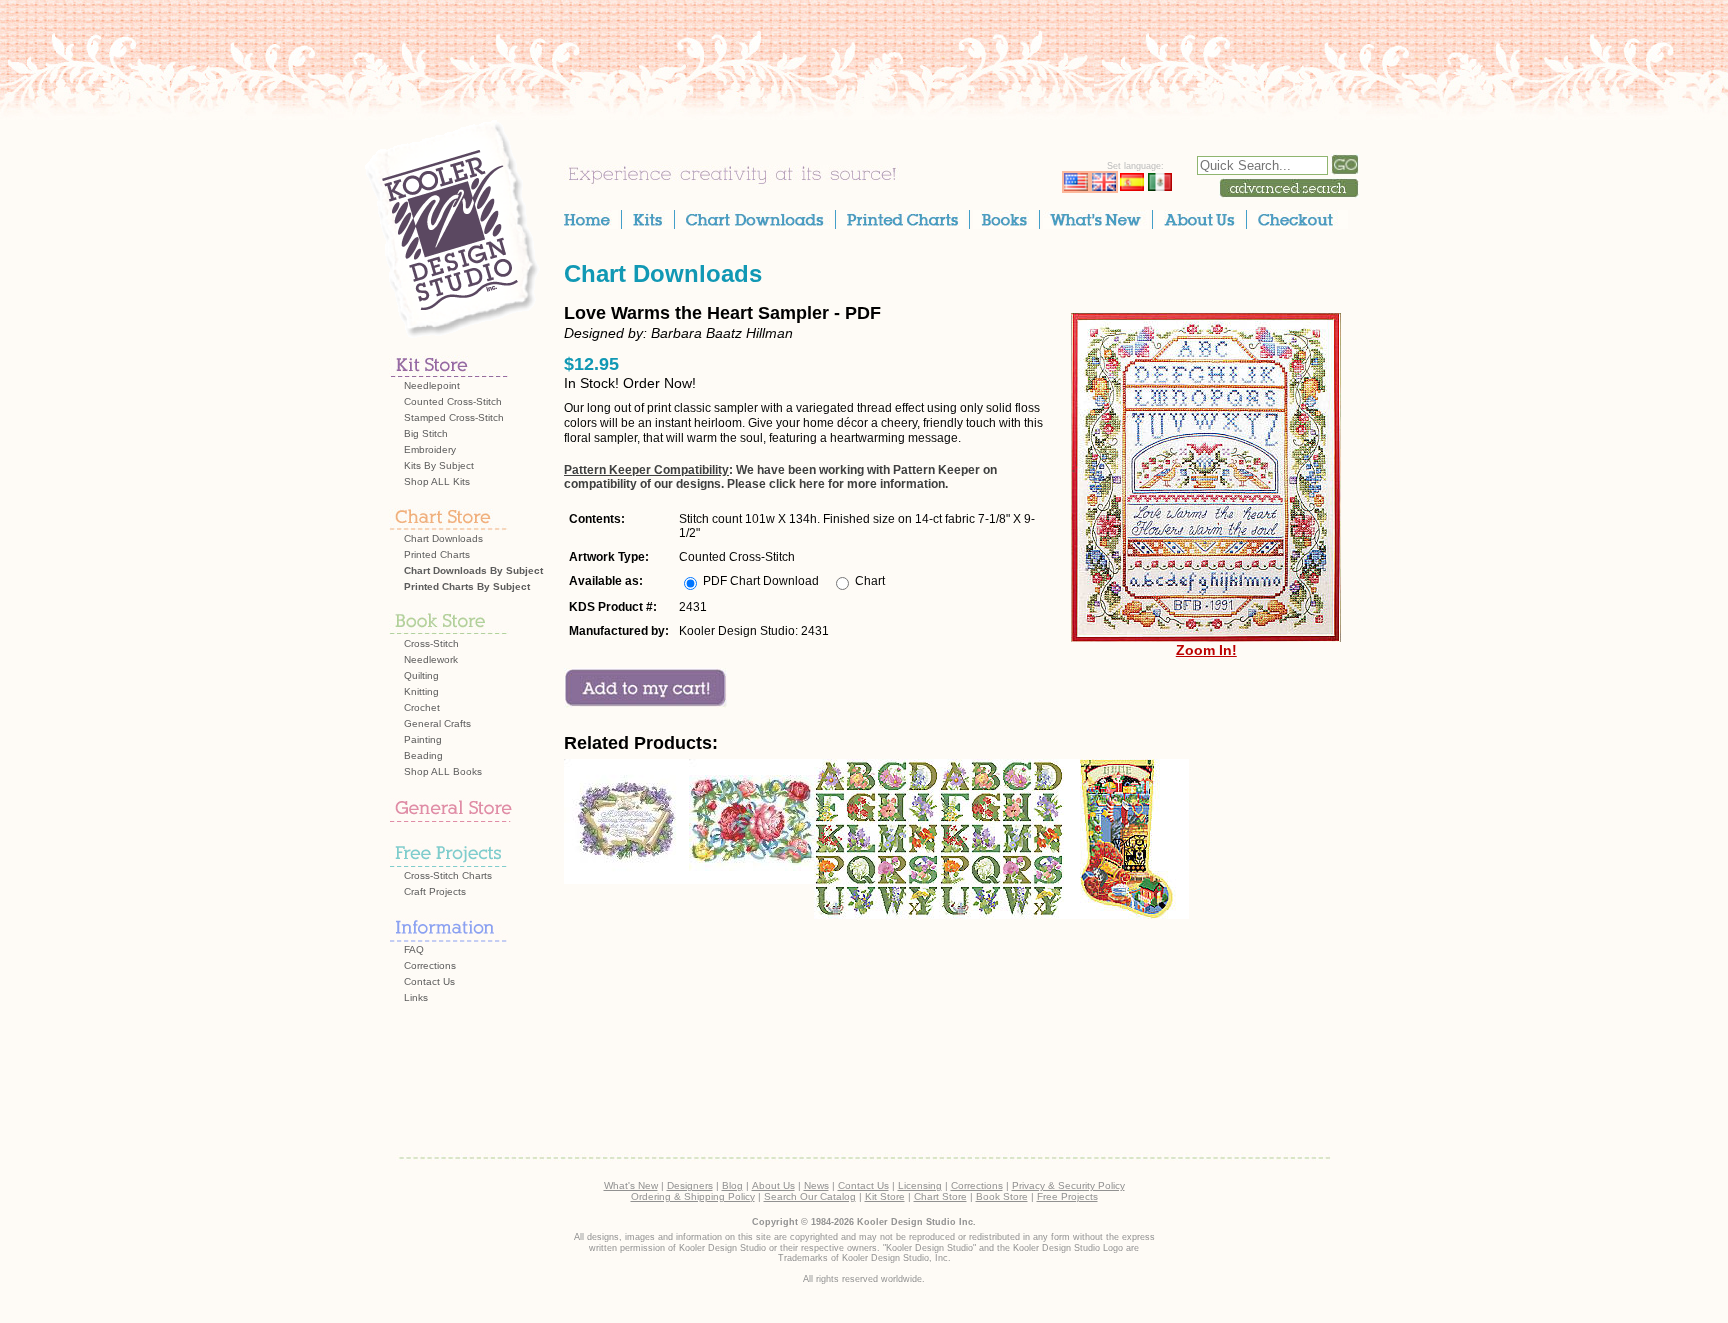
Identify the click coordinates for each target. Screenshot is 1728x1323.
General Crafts (437, 723)
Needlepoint (432, 385)
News (816, 1185)
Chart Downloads (443, 538)
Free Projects (1067, 1196)
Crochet (422, 707)
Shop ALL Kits (437, 481)
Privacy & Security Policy (1068, 1185)
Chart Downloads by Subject (473, 570)
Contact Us (429, 981)
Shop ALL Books (443, 771)
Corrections (430, 965)
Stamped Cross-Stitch (454, 417)
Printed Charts (437, 554)
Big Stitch (426, 433)
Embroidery (430, 449)
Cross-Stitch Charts (448, 875)
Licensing (920, 1185)
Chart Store (940, 1196)
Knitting (421, 691)
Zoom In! (1206, 650)
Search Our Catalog (810, 1196)
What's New (631, 1185)
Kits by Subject (439, 465)
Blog (732, 1185)
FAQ (414, 949)
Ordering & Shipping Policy (693, 1196)
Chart (870, 581)
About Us (773, 1185)
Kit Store (885, 1196)
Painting (423, 739)
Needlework (431, 659)
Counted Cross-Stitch (453, 401)
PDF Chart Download (761, 581)
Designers (690, 1185)
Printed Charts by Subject (467, 586)
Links (416, 997)
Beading (423, 755)
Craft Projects (435, 891)
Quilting (421, 675)
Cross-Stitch (431, 643)
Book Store (1002, 1196)
